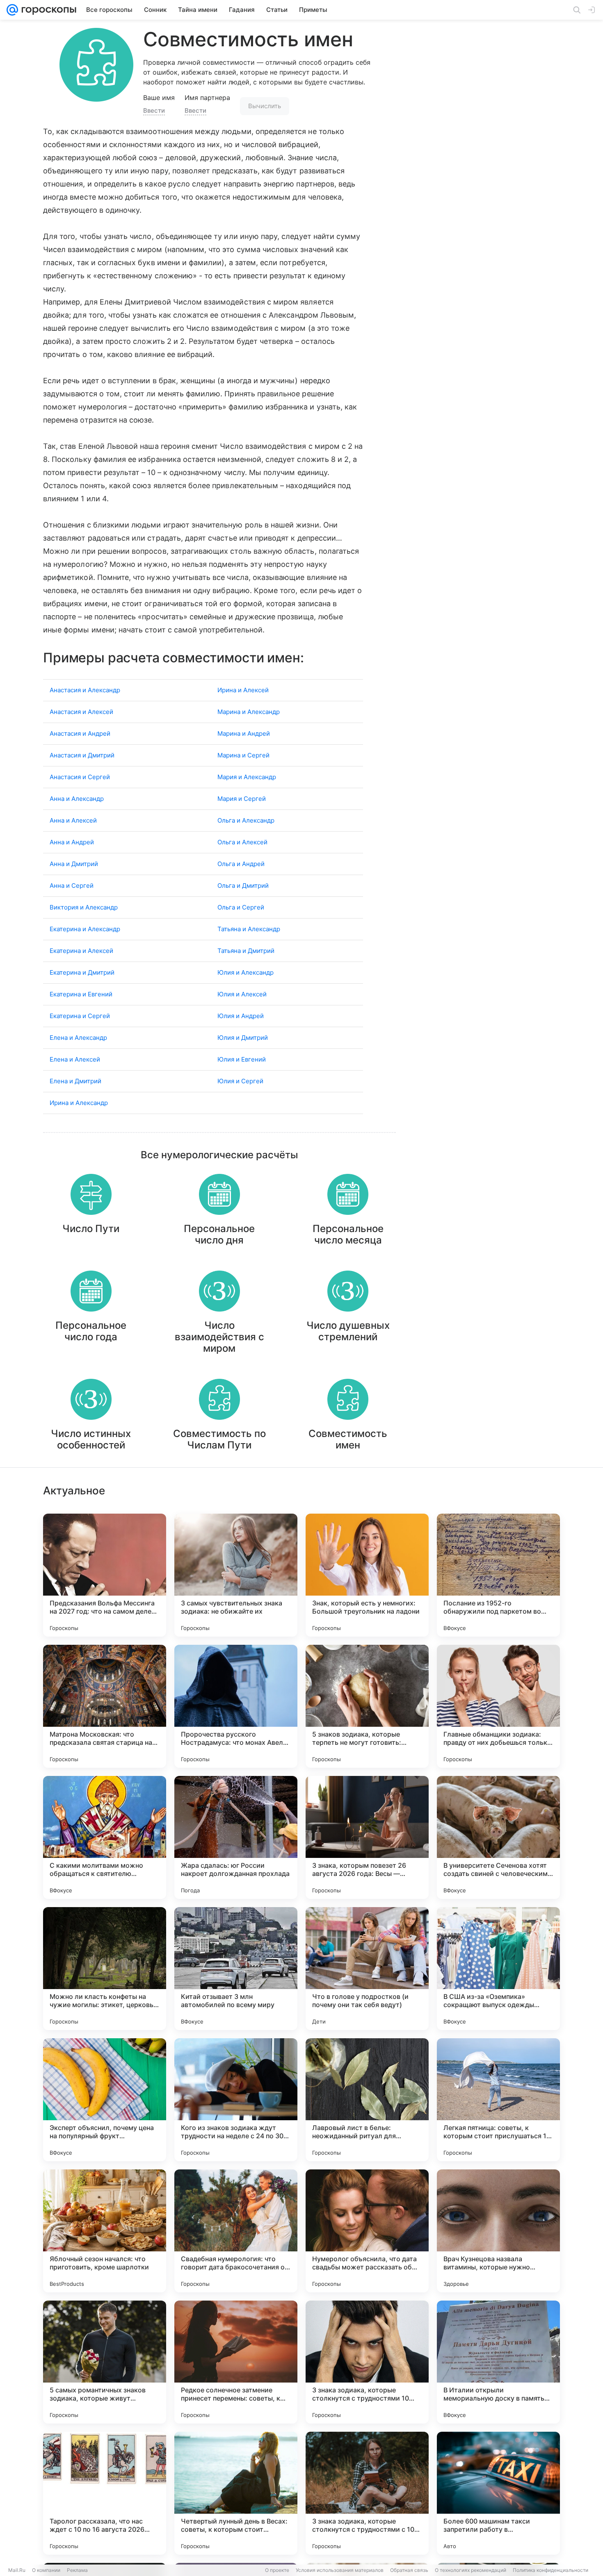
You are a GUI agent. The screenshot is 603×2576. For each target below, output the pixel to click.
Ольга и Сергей (241, 907)
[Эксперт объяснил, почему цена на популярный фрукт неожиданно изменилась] (105, 2100)
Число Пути (91, 1229)
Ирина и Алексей (243, 690)
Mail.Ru (17, 2570)
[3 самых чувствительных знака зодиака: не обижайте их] (236, 1575)
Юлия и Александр (246, 972)
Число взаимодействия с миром (219, 1337)
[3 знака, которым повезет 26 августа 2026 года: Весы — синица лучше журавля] (367, 1837)
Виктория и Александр (84, 907)
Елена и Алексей (75, 1059)
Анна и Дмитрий (74, 864)
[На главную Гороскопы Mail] (47, 10)
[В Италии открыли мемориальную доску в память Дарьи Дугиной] (498, 2362)
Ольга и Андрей (241, 864)
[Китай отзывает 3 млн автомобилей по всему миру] (236, 1969)
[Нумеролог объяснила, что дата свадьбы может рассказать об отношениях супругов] (367, 2231)
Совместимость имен (348, 1439)
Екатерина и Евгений (81, 994)
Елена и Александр (78, 1038)
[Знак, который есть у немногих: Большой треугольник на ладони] (367, 1575)
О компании (46, 2570)
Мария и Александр (247, 777)
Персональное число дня (219, 1234)
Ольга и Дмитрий (243, 886)
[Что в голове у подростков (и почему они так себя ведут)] (367, 1969)
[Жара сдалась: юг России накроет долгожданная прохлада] (236, 1837)
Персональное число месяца (348, 1234)
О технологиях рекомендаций (471, 2570)
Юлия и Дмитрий (243, 1038)
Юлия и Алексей (242, 994)
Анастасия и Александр (85, 690)
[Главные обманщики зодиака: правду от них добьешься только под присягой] (498, 1706)
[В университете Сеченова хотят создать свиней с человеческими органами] (498, 1837)
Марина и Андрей (244, 733)
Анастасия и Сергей (80, 777)
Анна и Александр (77, 799)
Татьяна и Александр (249, 929)
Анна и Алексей (73, 820)
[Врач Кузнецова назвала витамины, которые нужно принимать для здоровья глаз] (498, 2231)
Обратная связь (409, 2570)
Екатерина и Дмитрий (82, 972)
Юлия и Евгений (242, 1059)
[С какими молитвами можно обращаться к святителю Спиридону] (105, 1837)
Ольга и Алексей (242, 842)
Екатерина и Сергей (80, 1016)
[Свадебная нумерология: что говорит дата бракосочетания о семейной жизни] (236, 2231)
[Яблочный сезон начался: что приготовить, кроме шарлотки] (105, 2231)
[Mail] (12, 10)
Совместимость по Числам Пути (219, 1439)
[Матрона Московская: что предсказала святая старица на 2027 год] (105, 1706)
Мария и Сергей (242, 799)
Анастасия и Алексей (81, 712)
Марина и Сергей (243, 755)
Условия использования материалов (340, 2570)
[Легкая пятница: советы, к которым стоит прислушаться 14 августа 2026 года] (498, 2100)
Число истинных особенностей (91, 1439)
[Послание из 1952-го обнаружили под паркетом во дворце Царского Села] (498, 1575)
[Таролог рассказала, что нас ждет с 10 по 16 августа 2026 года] (105, 2493)
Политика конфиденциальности (550, 2570)
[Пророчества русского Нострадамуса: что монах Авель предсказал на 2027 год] (236, 1706)
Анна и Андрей (72, 842)
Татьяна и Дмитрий (246, 951)
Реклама (77, 2570)
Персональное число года (91, 1331)
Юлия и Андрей (241, 1016)
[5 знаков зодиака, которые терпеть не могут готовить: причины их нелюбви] (367, 1706)
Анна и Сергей (72, 886)
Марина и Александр (249, 712)
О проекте (277, 2570)
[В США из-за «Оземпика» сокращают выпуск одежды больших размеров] (498, 1969)
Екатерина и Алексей (81, 951)
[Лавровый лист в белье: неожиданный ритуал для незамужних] (367, 2100)
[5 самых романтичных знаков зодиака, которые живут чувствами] (105, 2362)
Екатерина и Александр (85, 929)
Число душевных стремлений (348, 1331)
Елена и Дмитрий (75, 1081)
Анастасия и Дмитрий (82, 755)
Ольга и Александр (246, 820)
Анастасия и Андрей (80, 733)
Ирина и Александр (79, 1103)
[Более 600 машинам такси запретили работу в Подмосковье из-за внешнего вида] (498, 2493)
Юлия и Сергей (240, 1081)
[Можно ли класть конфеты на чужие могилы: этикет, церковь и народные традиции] (105, 1969)
